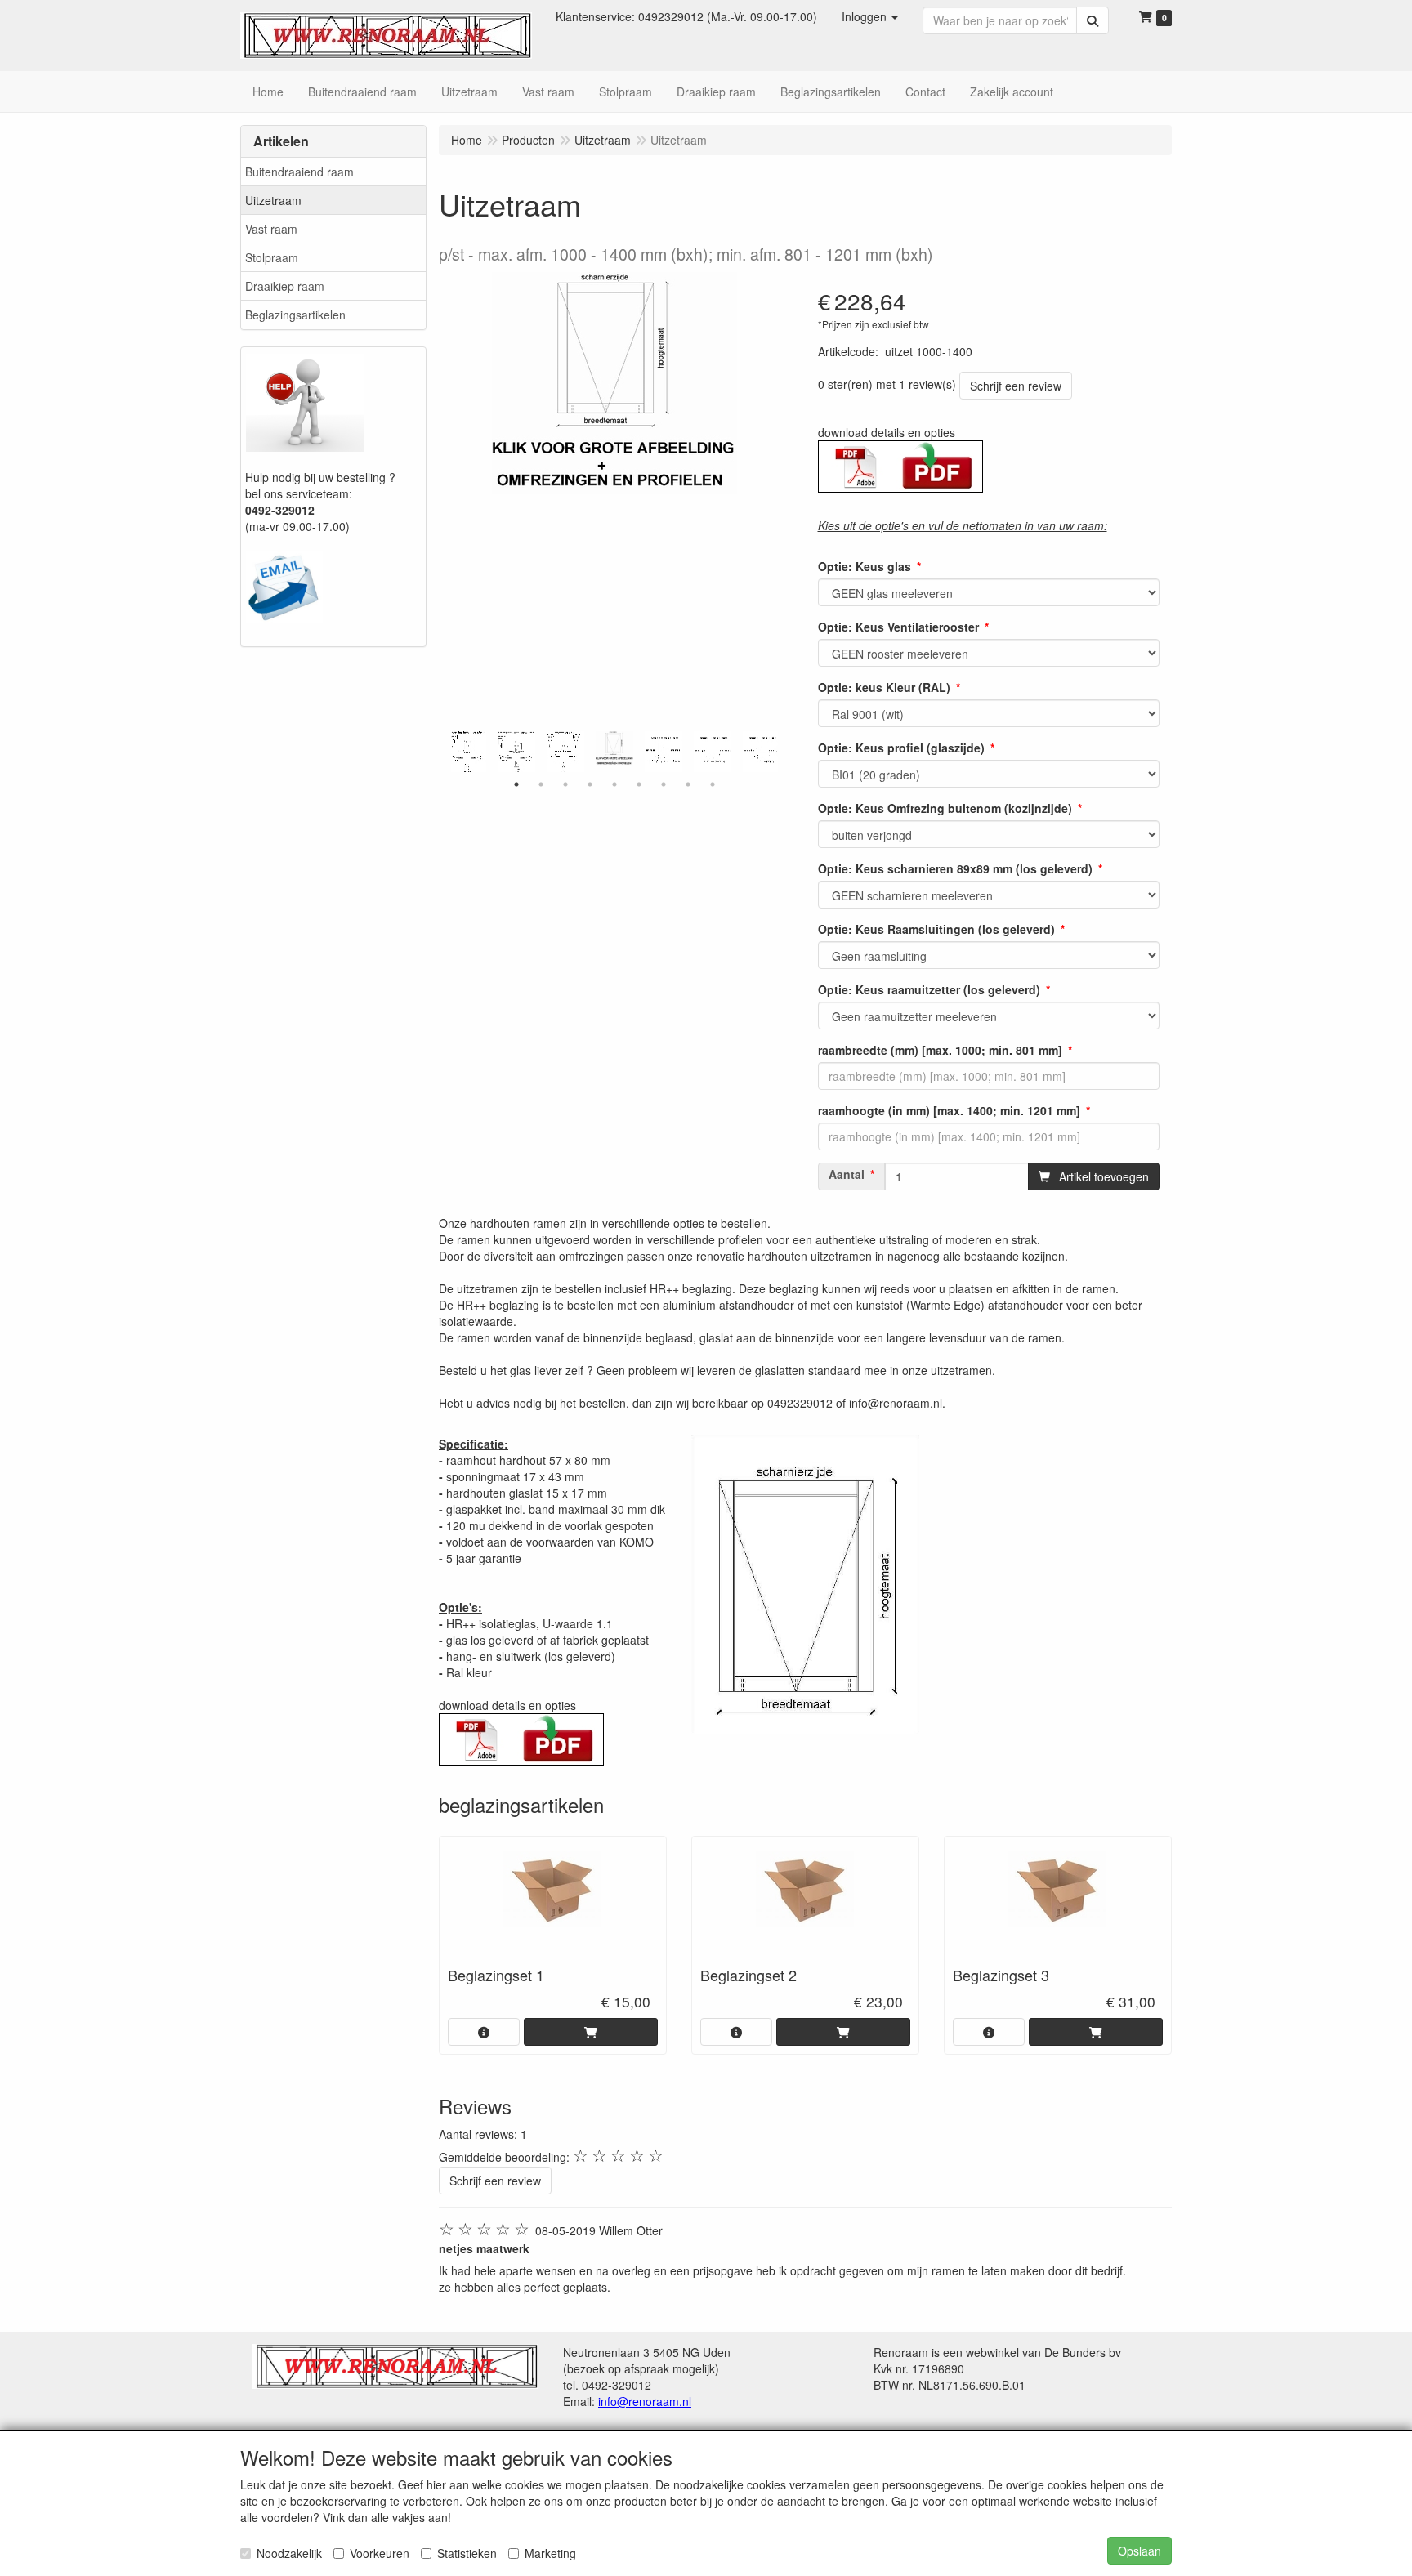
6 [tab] (639, 784)
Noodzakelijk (289, 2553)
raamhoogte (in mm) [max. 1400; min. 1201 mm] (949, 1110)
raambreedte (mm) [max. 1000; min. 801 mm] (940, 1050)
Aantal (847, 1174)
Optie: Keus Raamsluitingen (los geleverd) (936, 929)
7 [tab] (664, 784)
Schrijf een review (1016, 386)
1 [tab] (516, 784)
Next (782, 752)
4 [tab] (590, 784)
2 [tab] (541, 784)
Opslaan (1139, 2551)
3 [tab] (565, 784)
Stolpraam (272, 257)
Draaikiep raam (285, 286)
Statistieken (467, 2553)
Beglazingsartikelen (295, 315)
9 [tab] (713, 784)
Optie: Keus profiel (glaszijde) (901, 748)
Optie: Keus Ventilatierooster (898, 627)
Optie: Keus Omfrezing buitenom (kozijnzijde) (945, 808)
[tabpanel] (614, 748)
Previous (447, 752)
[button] (870, 16)
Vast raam (271, 229)
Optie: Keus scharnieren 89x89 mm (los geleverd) (955, 868)
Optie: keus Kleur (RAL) (884, 687)
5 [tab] (614, 784)
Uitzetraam (273, 200)
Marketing (550, 2553)
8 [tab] (688, 784)
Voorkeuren (380, 2553)
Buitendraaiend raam (299, 172)
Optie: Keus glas (865, 566)
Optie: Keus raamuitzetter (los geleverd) (929, 989)
